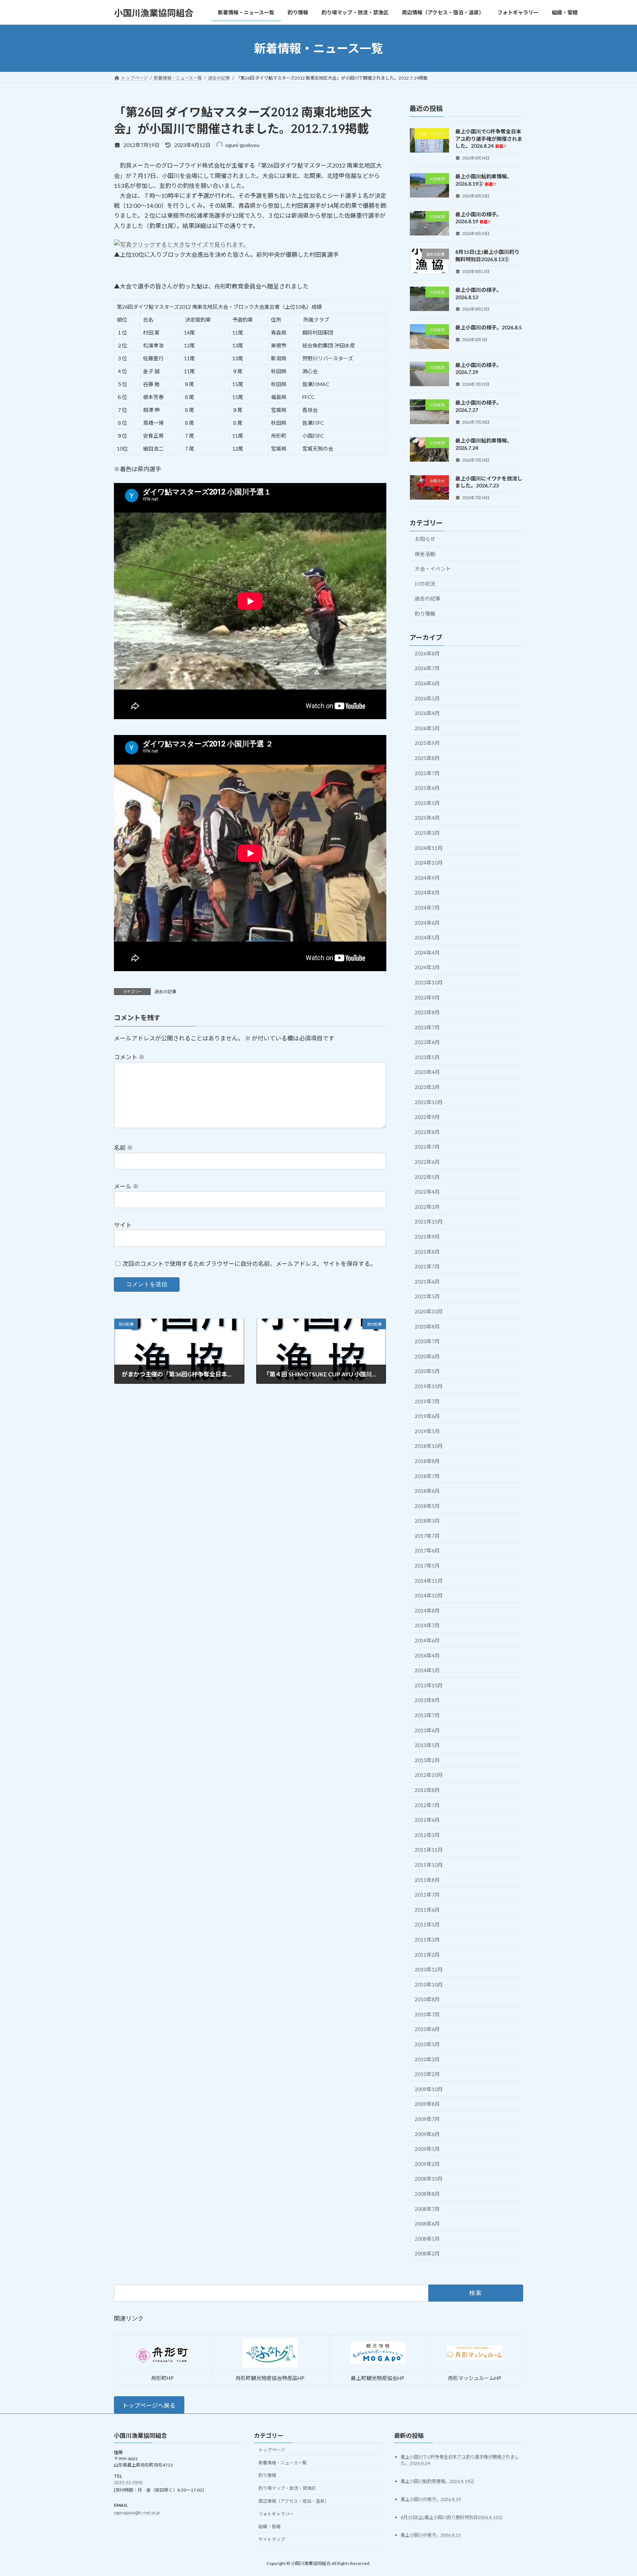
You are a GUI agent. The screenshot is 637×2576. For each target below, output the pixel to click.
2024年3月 (427, 968)
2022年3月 (427, 1207)
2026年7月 (427, 668)
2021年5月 (427, 1297)
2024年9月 (427, 878)
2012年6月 (427, 1820)
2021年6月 (427, 1282)
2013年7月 (427, 1715)
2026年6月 (427, 683)
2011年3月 (427, 1940)
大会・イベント (433, 569)
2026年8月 (427, 653)
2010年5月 (427, 2044)
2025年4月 (427, 818)
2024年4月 (427, 953)
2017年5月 (427, 1566)
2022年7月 (427, 1147)
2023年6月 (427, 1042)
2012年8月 (427, 1790)
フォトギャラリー (276, 2514)
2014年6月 (427, 1640)
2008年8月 (427, 2194)
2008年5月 (427, 2239)
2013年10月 (429, 1685)
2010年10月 (429, 1984)
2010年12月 (429, 1969)
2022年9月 (427, 1117)
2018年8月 (427, 1461)
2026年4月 (427, 713)
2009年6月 (427, 2134)
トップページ (272, 2450)
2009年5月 (427, 2149)
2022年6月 (427, 1162)
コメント (129, 1057)
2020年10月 (429, 1311)
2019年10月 (429, 1386)
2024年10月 (429, 863)
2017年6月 (427, 1551)
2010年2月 (427, 2074)
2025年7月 (427, 773)
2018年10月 (429, 1446)
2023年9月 (427, 997)
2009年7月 (427, 2119)
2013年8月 (427, 1700)
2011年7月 (427, 1895)
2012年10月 (429, 1775)
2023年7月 (427, 1027)
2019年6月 (427, 1416)
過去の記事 (166, 992)
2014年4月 (427, 1655)
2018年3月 (427, 1521)
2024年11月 (429, 848)
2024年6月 (427, 923)
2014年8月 (427, 1611)
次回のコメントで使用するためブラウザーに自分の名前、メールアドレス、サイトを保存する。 (249, 1263)
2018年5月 (427, 1506)
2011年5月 (427, 1925)
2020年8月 (427, 1326)
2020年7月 (427, 1341)
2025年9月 (427, 743)
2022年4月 (427, 1192)
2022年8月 (427, 1132)
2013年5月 (427, 1745)
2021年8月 (427, 1252)
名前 (123, 1147)
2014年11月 (429, 1581)
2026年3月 (427, 728)
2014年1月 (427, 1670)
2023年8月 (427, 1012)
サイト (123, 1225)
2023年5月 (427, 1057)
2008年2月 (427, 2254)
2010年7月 (427, 2014)
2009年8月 (427, 2104)
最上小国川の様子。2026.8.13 (431, 2535)
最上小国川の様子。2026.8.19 (478, 218)
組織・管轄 (269, 2527)
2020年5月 (427, 1371)
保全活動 (425, 554)
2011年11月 (429, 1850)
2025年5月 (427, 803)
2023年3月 (427, 1087)
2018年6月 (427, 1491)
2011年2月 (427, 1955)
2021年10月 (429, 1222)
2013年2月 (427, 1760)
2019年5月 (427, 1431)
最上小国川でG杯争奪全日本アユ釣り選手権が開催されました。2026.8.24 (489, 139)
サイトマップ (272, 2540)
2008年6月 (427, 2224)
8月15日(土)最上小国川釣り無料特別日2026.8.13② (452, 2517)
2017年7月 (427, 1536)
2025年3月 (427, 833)
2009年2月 (427, 2164)
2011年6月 (427, 1910)
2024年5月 (427, 937)
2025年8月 (427, 758)
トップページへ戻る (149, 2405)
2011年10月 (429, 1865)
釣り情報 (425, 614)
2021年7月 (427, 1266)
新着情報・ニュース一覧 (283, 2463)
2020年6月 (427, 1356)
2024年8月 (427, 893)
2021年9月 (427, 1237)
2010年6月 (427, 2029)
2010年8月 (427, 1999)
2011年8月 (427, 1880)
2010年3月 (427, 2059)
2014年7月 (427, 1626)
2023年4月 (427, 1072)
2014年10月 (429, 1595)
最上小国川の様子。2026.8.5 (488, 328)
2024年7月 (427, 908)
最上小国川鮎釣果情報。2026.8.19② (437, 2481)
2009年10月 (429, 2089)
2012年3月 (427, 1835)
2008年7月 (427, 2209)
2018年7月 (427, 1476)
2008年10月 (429, 2179)
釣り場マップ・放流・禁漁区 (287, 2488)
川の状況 (425, 584)
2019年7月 (427, 1401)
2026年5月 (427, 698)
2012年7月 (427, 1805)
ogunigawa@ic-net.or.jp (137, 2512)
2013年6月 (427, 1730)
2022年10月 (429, 1102)
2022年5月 (427, 1177)
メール (126, 1186)
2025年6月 (427, 788)
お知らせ (425, 539)
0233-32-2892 (128, 2483)
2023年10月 (429, 982)
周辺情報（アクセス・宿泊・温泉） (294, 2501)
